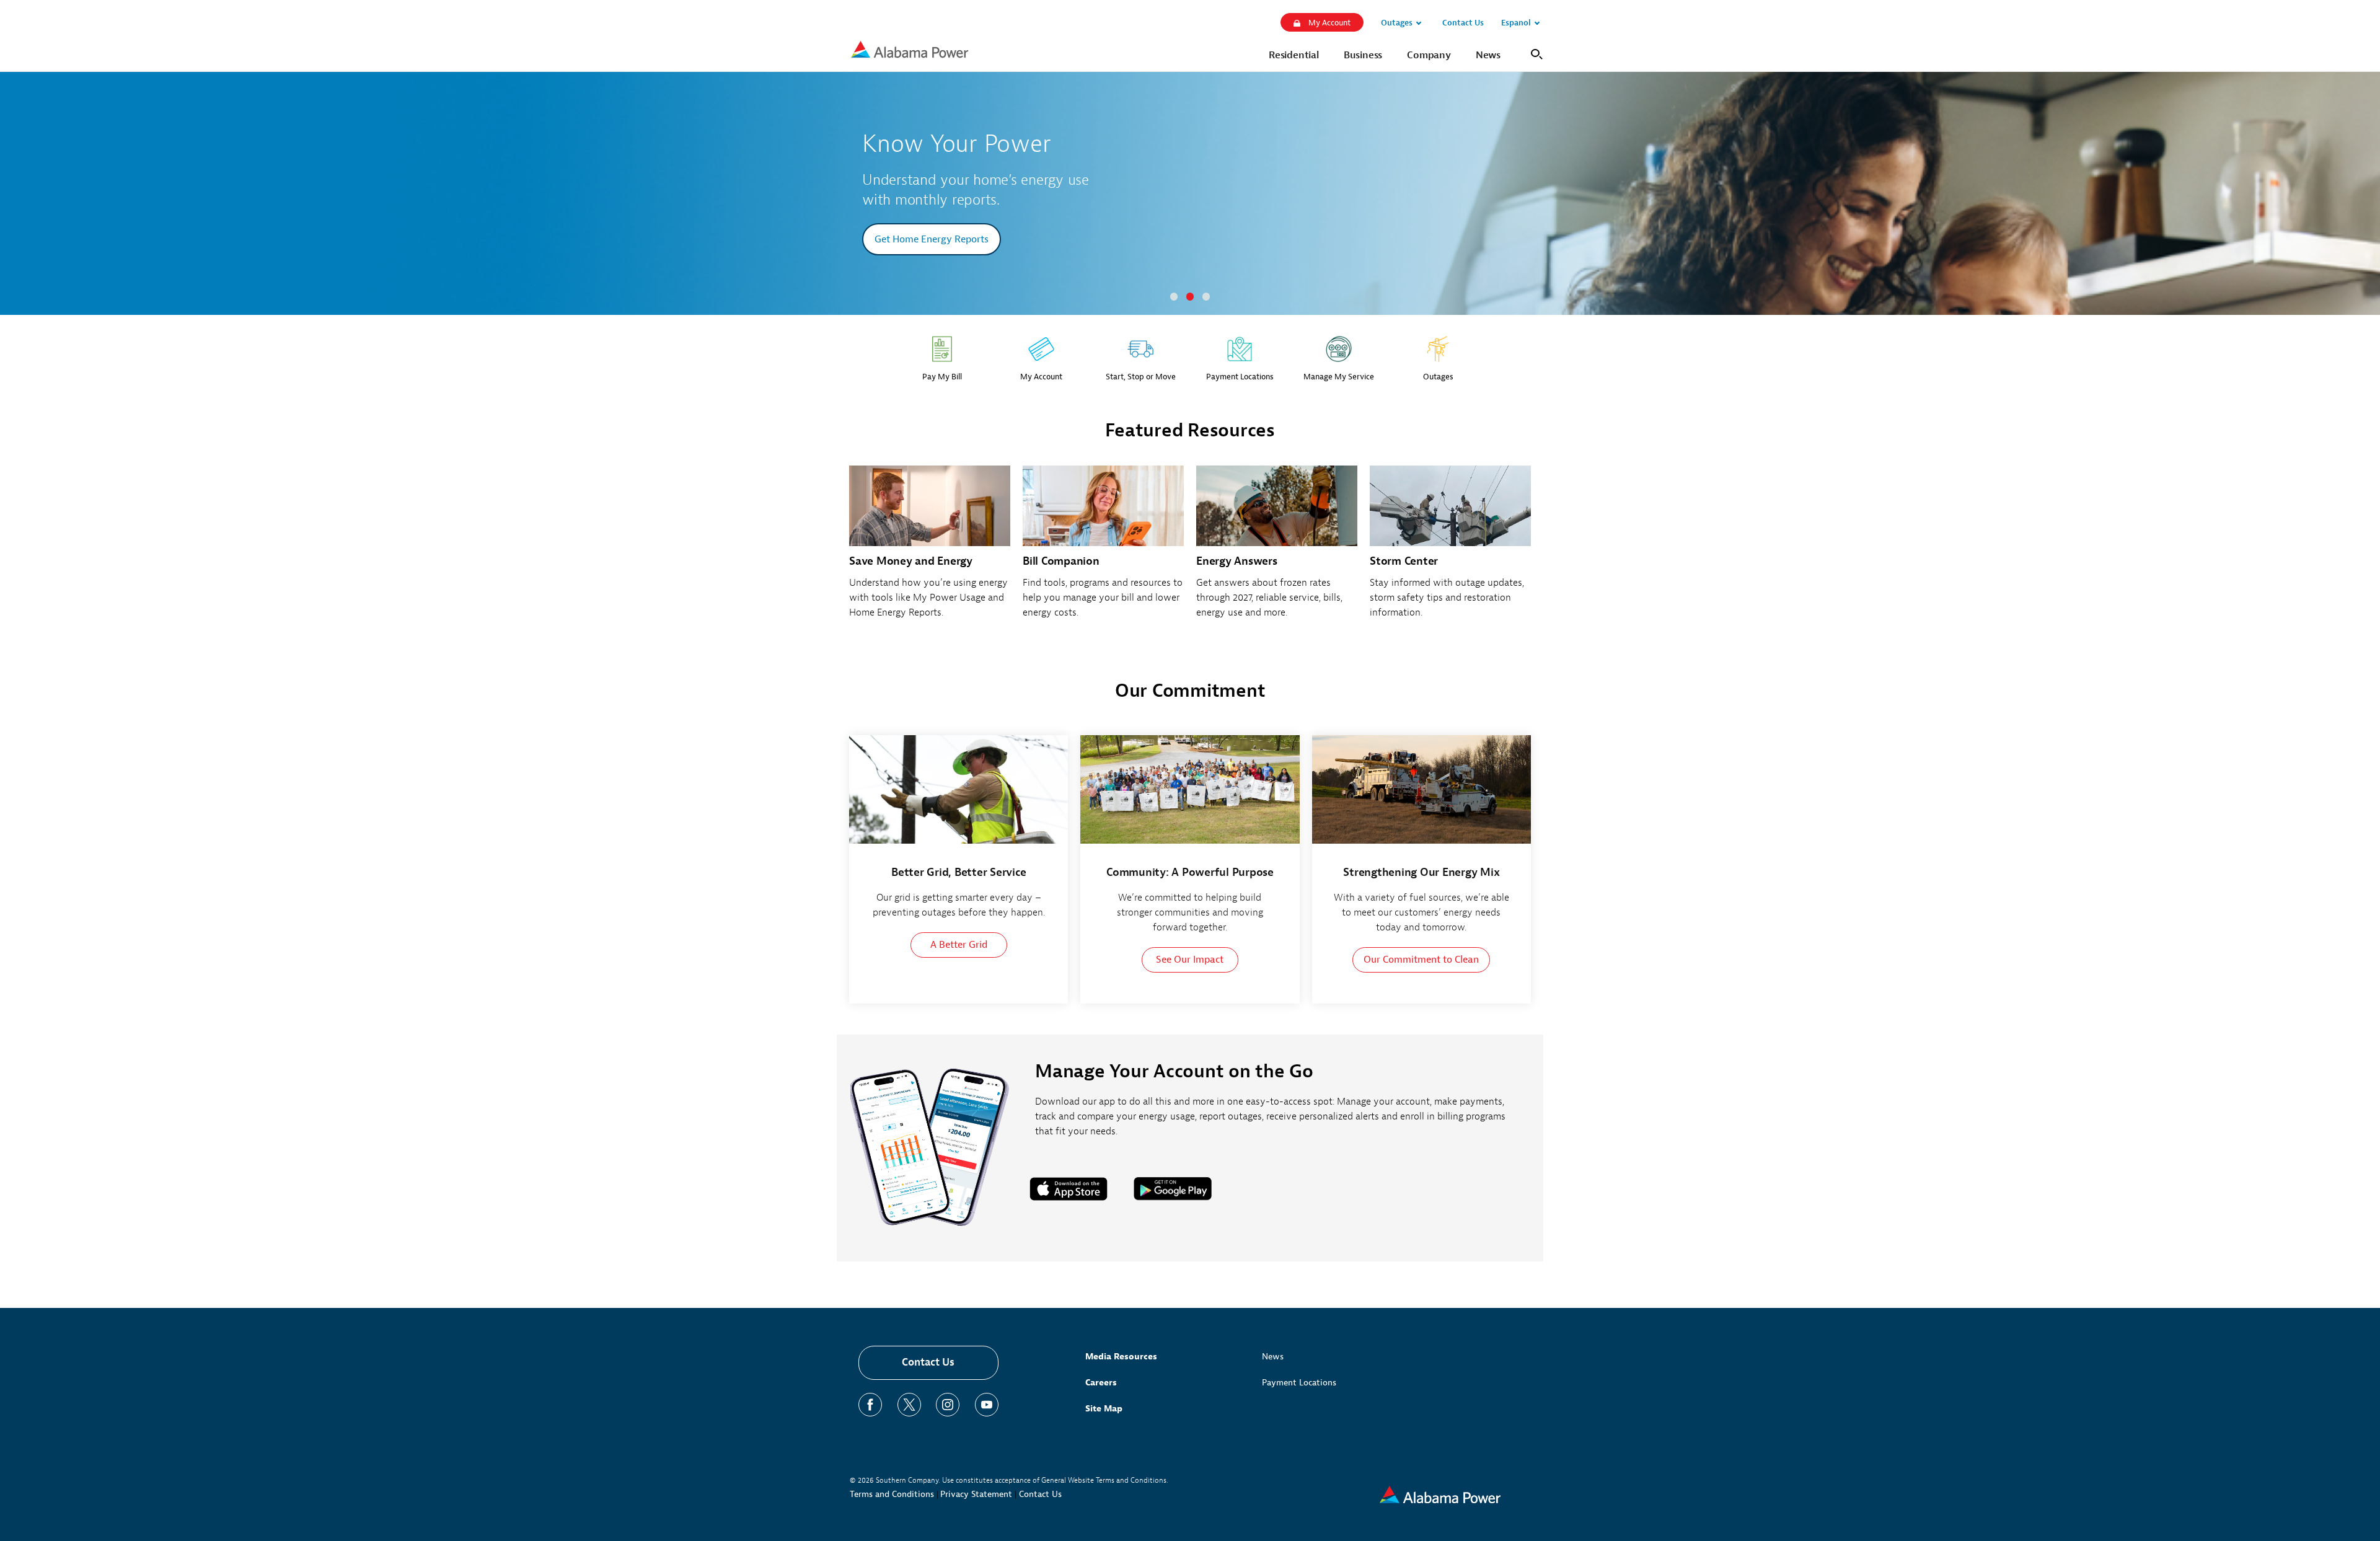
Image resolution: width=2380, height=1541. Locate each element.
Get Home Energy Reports (932, 239)
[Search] (1534, 53)
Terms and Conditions (892, 1494)
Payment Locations (1299, 1383)
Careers (1101, 1383)
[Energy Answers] (1277, 549)
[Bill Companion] (1103, 549)
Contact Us (928, 1362)
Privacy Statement (976, 1494)
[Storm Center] (1450, 549)
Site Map (1104, 1409)
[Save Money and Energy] (930, 549)
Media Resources (1121, 1357)
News (1273, 1357)
